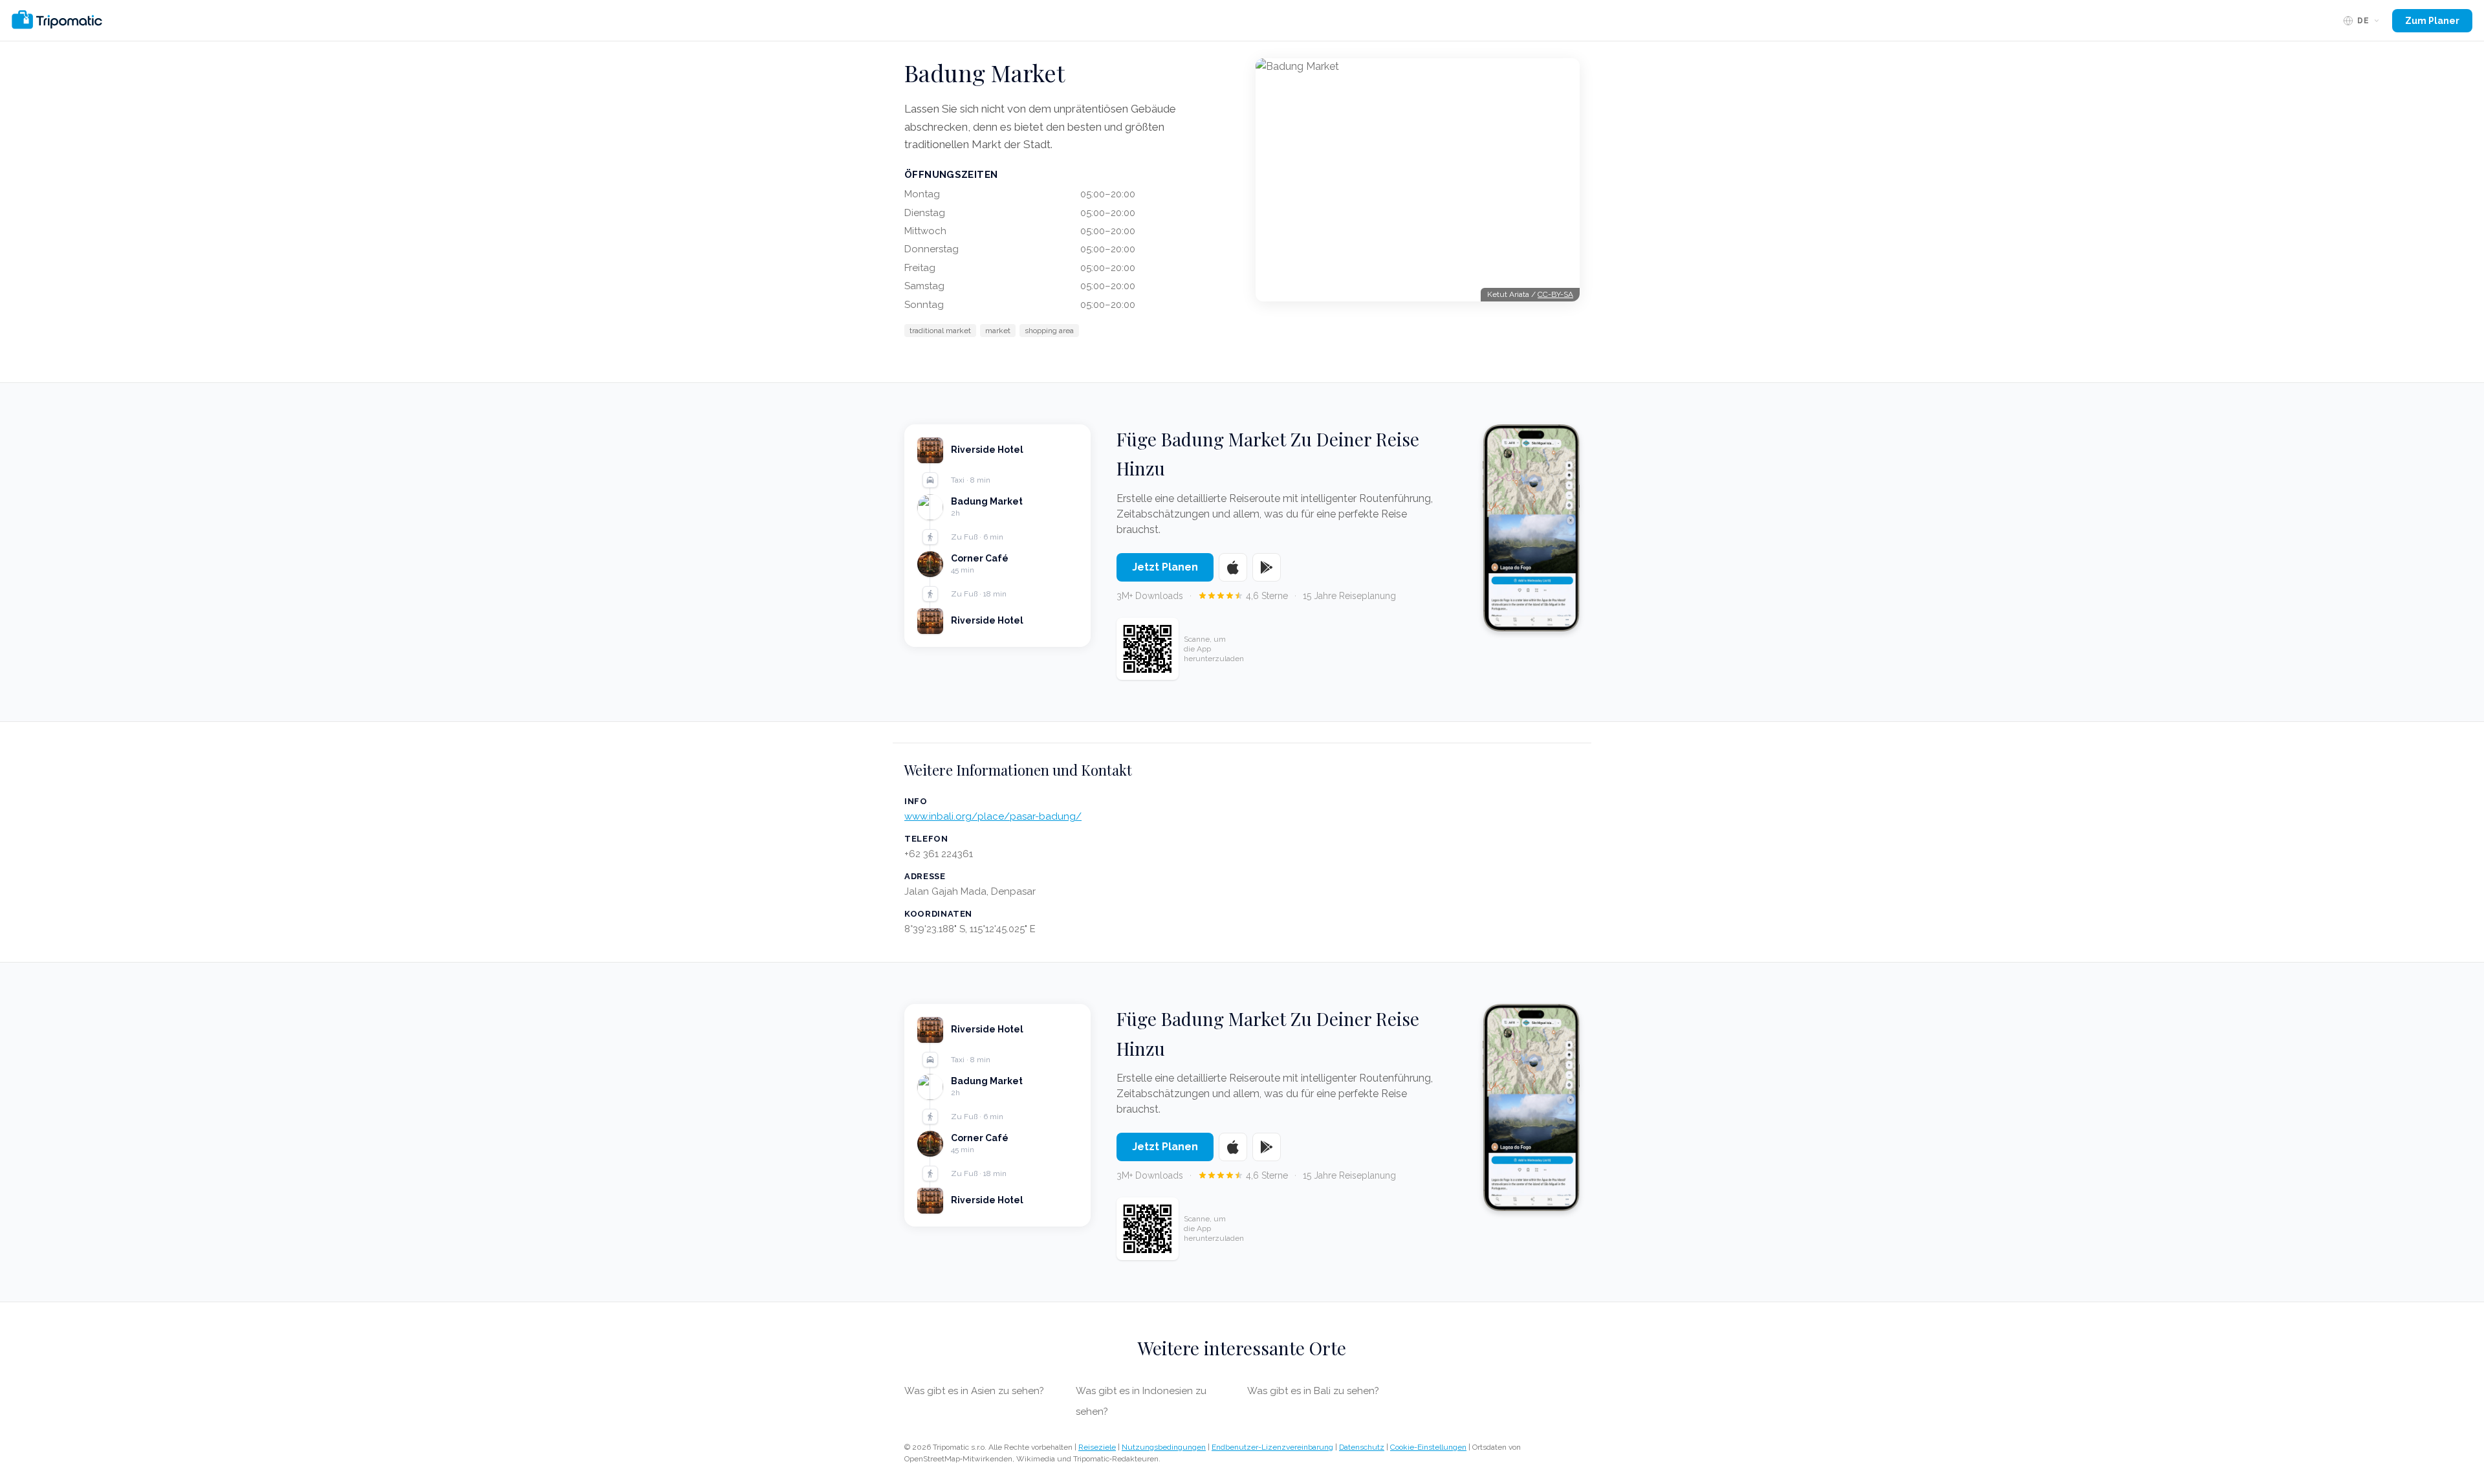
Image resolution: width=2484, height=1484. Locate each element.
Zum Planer (2432, 21)
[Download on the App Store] (1233, 567)
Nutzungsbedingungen (1164, 1447)
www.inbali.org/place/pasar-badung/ (993, 816)
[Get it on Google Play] (1267, 567)
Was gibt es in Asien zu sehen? (974, 1391)
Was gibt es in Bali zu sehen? (1313, 1391)
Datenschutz (1362, 1447)
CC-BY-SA (1555, 294)
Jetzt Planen (1165, 567)
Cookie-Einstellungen (1428, 1447)
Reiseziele (1097, 1447)
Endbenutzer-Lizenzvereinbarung (1272, 1447)
